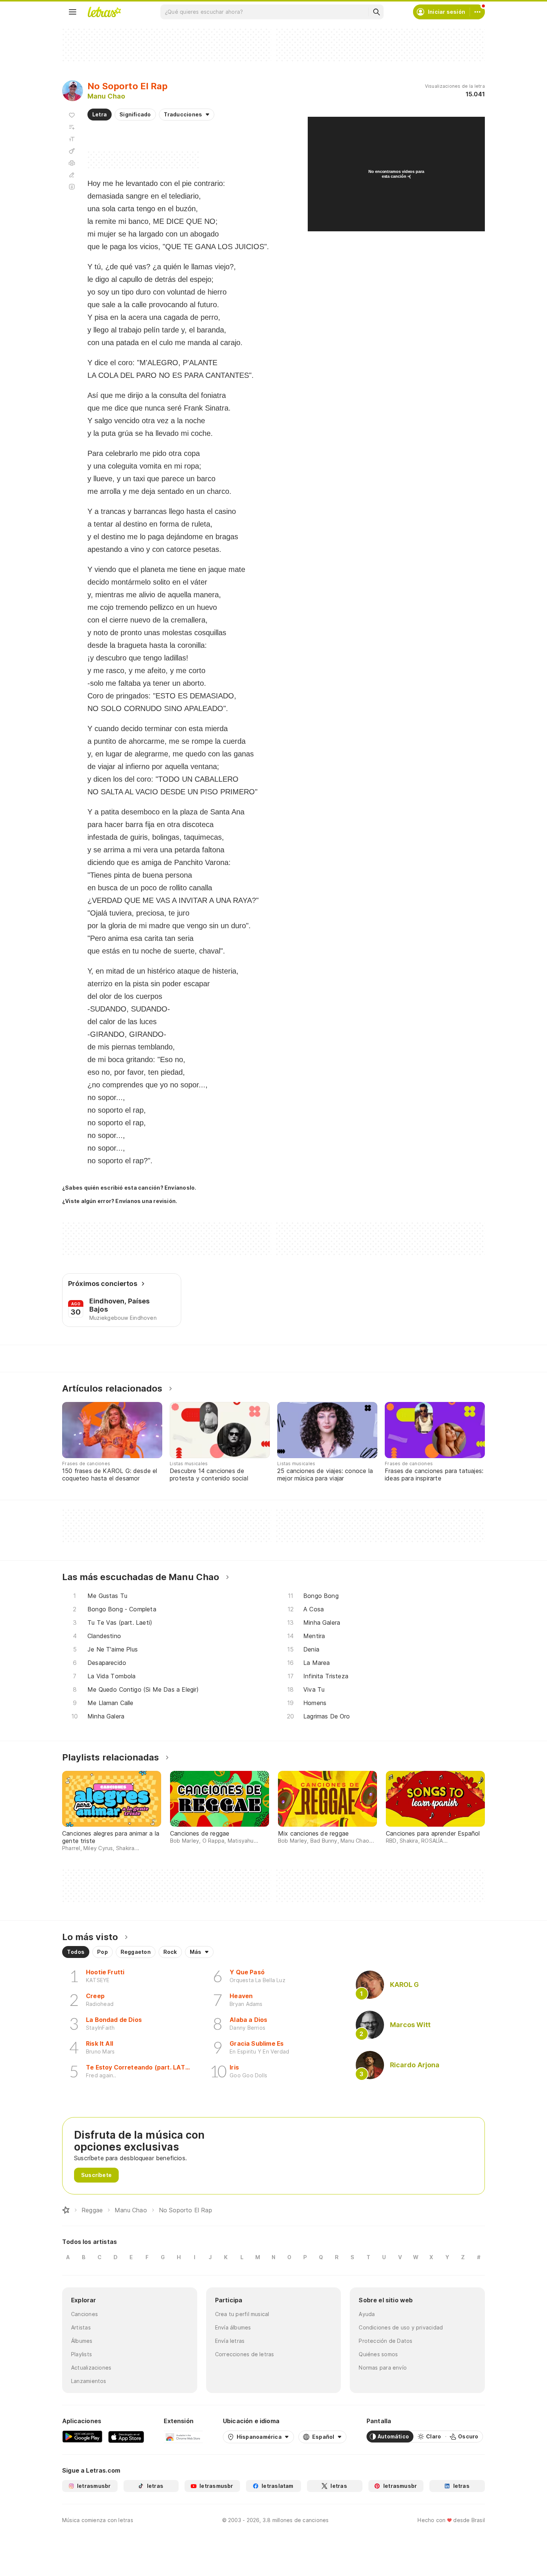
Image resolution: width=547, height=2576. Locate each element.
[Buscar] (376, 12)
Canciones (84, 2314)
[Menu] (73, 12)
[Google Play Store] (82, 2437)
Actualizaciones (91, 2368)
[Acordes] (72, 151)
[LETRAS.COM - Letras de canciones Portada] (104, 12)
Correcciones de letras (245, 2354)
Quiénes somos (378, 2354)
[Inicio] (66, 2210)
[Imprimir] (72, 163)
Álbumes (82, 2341)
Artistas (81, 2327)
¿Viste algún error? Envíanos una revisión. (120, 1201)
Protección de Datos (386, 2341)
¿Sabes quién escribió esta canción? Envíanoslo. (129, 1188)
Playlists (81, 2354)
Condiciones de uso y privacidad (401, 2327)
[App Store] (126, 2437)
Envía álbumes (233, 2327)
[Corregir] (72, 175)
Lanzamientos (89, 2381)
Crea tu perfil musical (242, 2314)
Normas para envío (383, 2368)
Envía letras (230, 2341)
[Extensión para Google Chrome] (183, 2437)
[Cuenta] (477, 12)
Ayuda (367, 2314)
